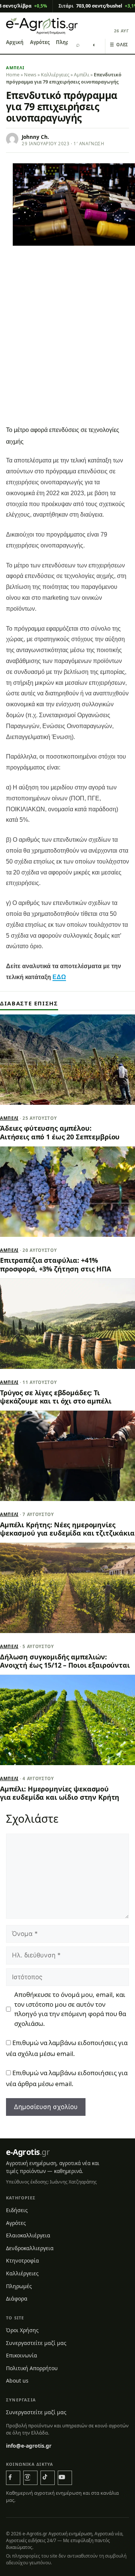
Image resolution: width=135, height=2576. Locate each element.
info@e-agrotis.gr (29, 2446)
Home (13, 75)
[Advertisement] (67, 350)
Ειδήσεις (17, 2210)
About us (17, 2381)
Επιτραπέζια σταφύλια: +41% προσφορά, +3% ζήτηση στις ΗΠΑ (55, 1264)
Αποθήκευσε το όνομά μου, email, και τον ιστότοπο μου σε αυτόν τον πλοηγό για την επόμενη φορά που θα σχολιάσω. (70, 2009)
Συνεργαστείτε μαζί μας (36, 2343)
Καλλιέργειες (55, 75)
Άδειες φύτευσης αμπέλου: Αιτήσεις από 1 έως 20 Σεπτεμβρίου (60, 1132)
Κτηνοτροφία (22, 2260)
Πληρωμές (19, 2286)
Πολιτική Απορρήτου (32, 2368)
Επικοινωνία (22, 2355)
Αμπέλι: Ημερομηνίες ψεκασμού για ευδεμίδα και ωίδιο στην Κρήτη (60, 1793)
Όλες (119, 45)
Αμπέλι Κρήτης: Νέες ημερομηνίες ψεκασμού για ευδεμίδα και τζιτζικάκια (67, 1529)
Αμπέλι (15, 68)
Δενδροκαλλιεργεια (30, 2248)
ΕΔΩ (59, 977)
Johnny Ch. (35, 137)
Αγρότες (40, 42)
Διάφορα (17, 2298)
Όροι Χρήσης (22, 2330)
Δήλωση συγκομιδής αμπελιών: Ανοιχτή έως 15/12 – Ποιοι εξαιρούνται (65, 1661)
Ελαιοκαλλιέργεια (28, 2235)
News (30, 75)
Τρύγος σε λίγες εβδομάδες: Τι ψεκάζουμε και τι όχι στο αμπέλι (56, 1397)
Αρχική (15, 42)
